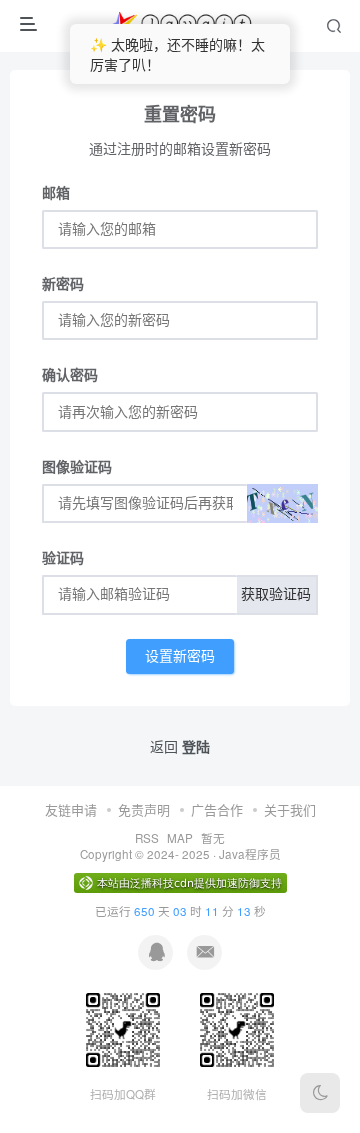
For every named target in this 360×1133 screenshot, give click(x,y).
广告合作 (217, 809)
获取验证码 (276, 594)
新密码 (63, 283)
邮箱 (56, 192)
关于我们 (290, 809)
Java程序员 (250, 854)
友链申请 (71, 809)
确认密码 (70, 374)
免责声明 (144, 809)
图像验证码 (77, 466)
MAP (180, 838)
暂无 (213, 838)
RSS (147, 838)
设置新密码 (180, 656)
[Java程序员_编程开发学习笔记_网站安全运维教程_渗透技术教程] (182, 26)
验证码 (63, 557)
